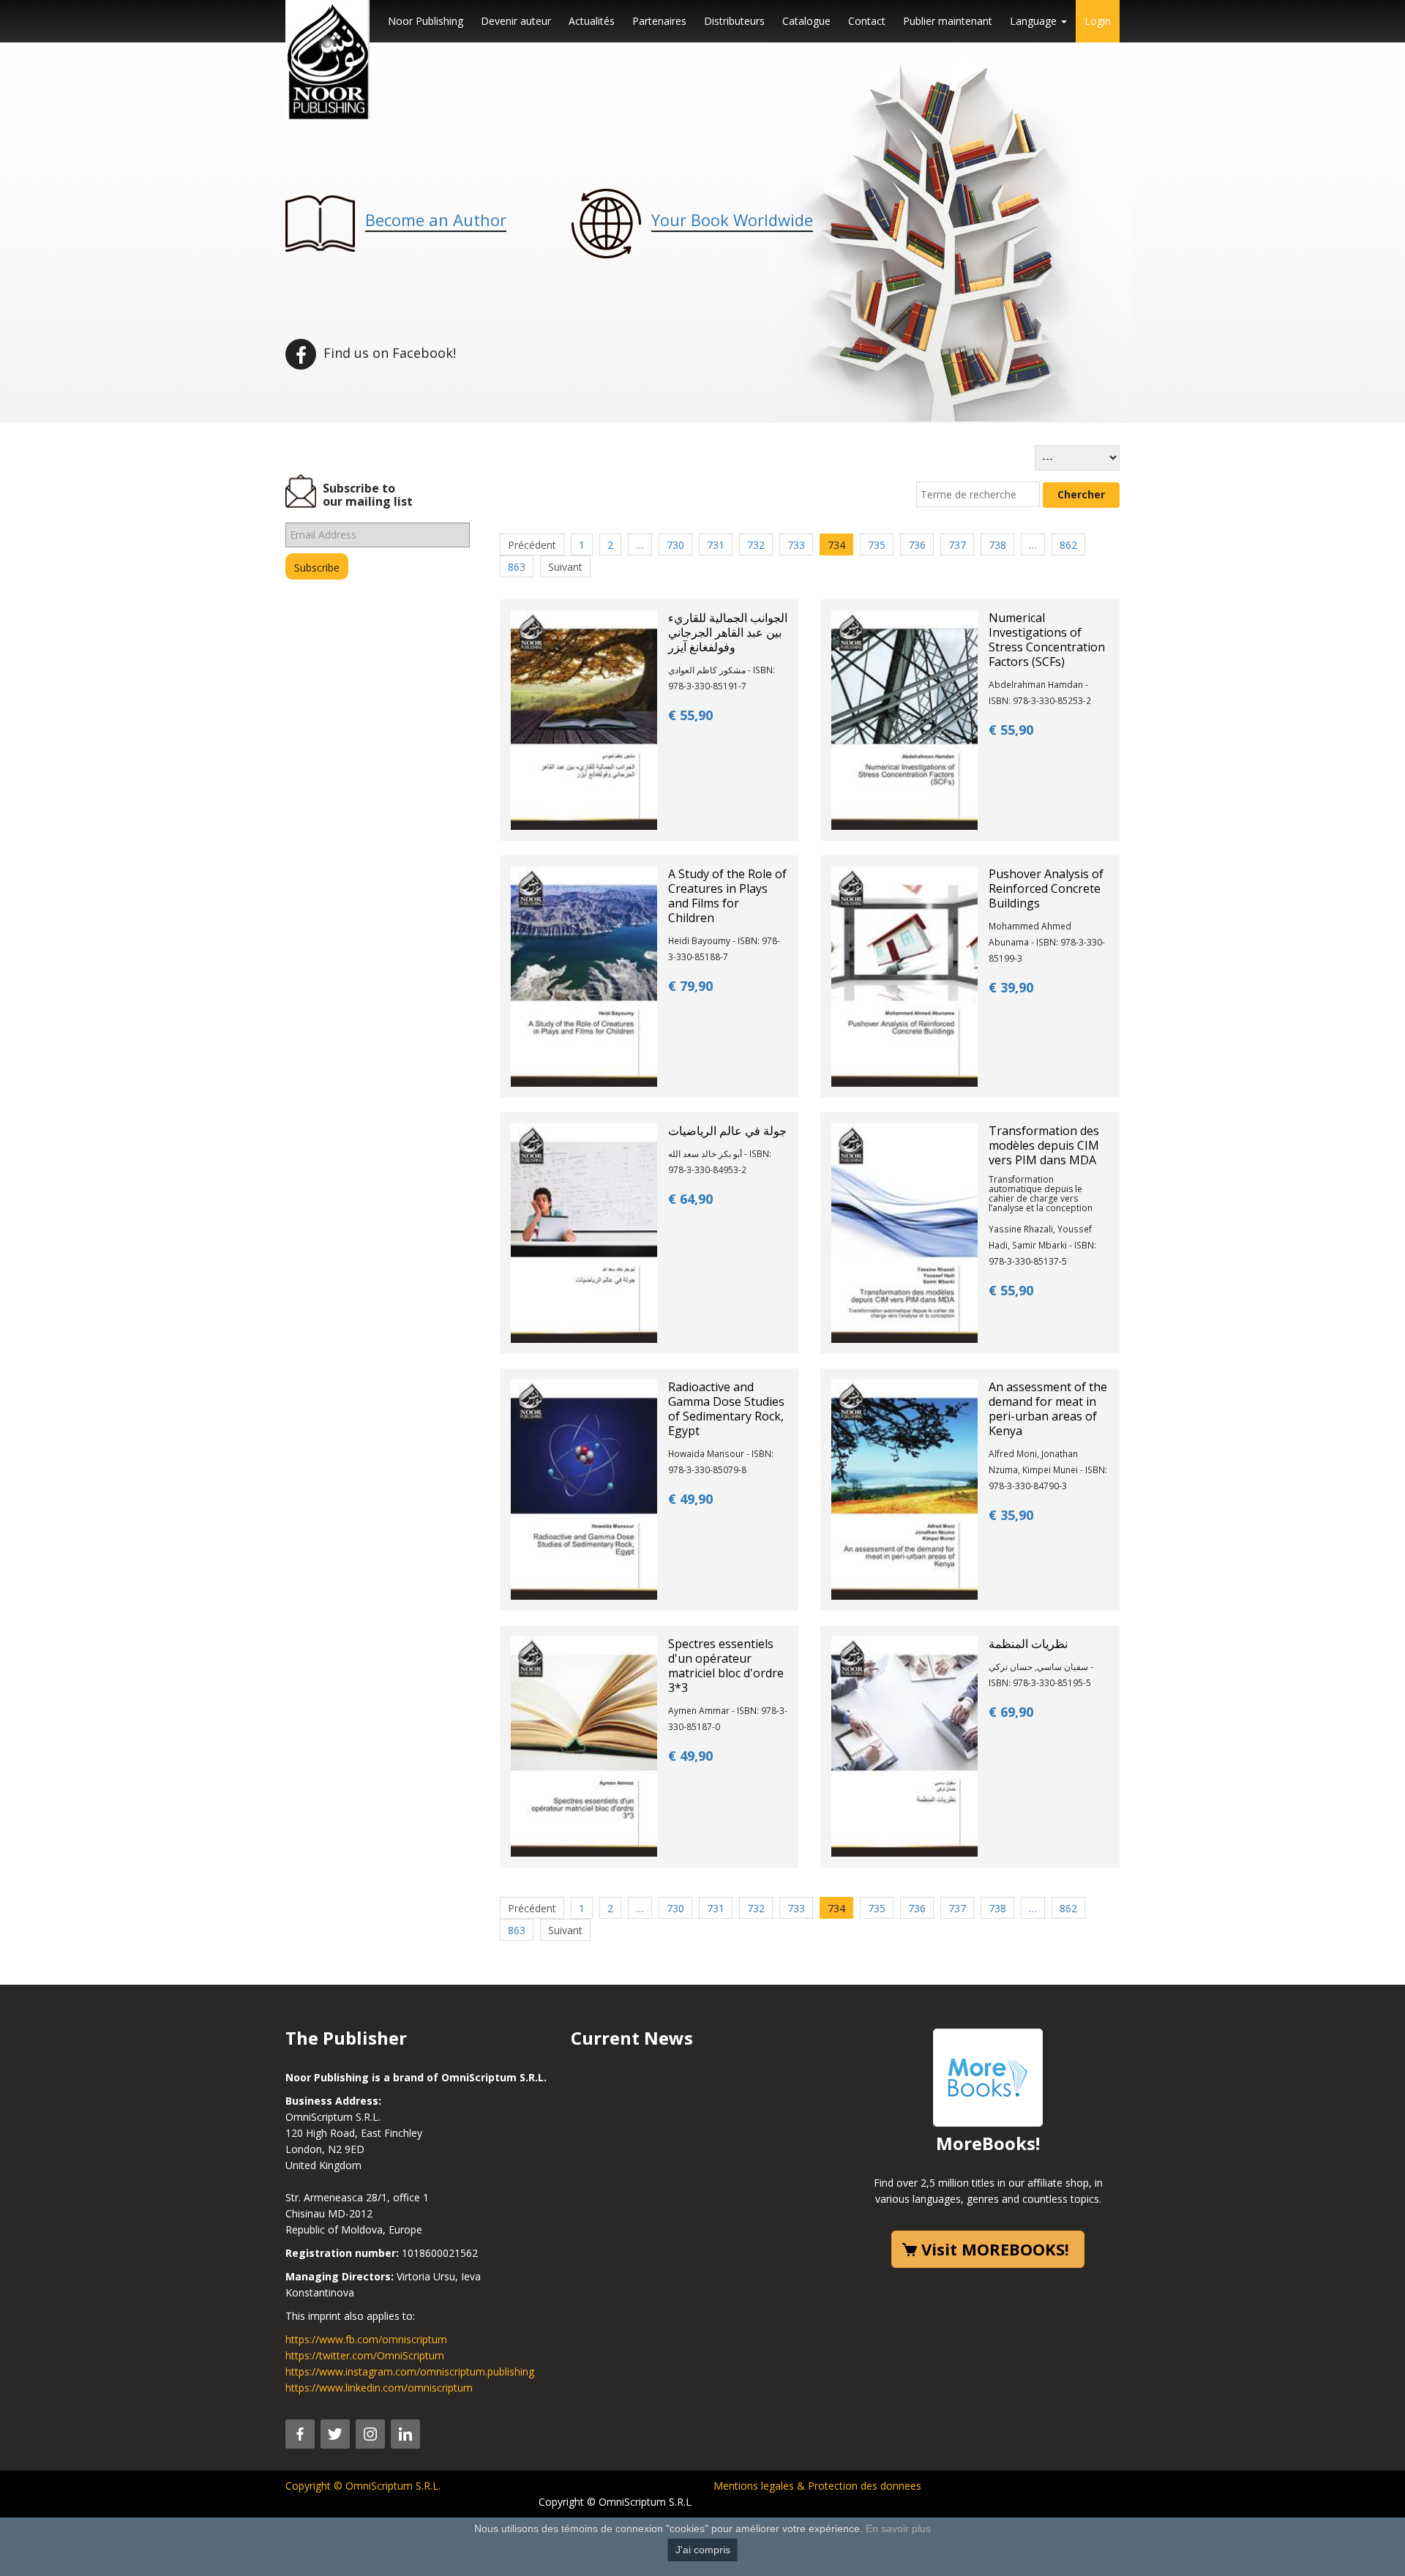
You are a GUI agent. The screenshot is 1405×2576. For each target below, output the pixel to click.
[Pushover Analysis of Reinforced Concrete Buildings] (904, 975)
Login (1098, 21)
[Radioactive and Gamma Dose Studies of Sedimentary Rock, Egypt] (584, 1489)
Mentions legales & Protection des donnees (817, 2486)
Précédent (532, 545)
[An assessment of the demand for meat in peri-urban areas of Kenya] (904, 1489)
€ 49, (690, 1499)
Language (1035, 21)
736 (917, 545)
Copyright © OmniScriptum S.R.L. (363, 2486)
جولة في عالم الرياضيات (727, 1131)
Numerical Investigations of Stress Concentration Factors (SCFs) (1047, 640)
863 (517, 567)
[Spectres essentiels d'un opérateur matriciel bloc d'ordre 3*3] (584, 1745)
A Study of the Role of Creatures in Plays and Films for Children (727, 896)
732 (756, 545)
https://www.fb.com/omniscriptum (366, 2339)
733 (796, 545)
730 (675, 545)
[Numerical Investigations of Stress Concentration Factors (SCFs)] (904, 719)
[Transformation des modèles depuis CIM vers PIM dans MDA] (904, 1232)
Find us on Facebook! (388, 353)
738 (997, 545)
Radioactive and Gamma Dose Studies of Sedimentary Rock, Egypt (726, 1409)
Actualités (592, 21)
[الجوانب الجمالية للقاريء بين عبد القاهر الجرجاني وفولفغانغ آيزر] (584, 719)
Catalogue (806, 21)
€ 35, (1011, 1515)
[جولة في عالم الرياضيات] (584, 1232)
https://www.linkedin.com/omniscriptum (379, 2388)
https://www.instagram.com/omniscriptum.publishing (410, 2371)
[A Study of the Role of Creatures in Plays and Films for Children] (584, 975)
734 (836, 545)
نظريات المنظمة (1028, 1644)
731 (716, 545)
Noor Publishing (426, 21)
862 (1068, 545)
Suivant (565, 567)
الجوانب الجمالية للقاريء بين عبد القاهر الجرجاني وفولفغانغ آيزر (728, 632)
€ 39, (1011, 987)
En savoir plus (898, 2528)
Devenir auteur (516, 21)
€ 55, (690, 715)
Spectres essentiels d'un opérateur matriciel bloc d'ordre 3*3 (726, 1666)
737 (957, 545)
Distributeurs (734, 21)
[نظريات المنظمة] (904, 1745)
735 (877, 545)
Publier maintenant (948, 21)
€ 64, (690, 1199)
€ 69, (1011, 1712)
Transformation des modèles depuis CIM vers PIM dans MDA (1044, 1145)
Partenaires (659, 21)
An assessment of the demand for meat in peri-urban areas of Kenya (1048, 1409)
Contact (867, 21)
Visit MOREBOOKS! (995, 2249)
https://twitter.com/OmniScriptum (365, 2355)
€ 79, (690, 986)
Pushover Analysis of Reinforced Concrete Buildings (1046, 888)
